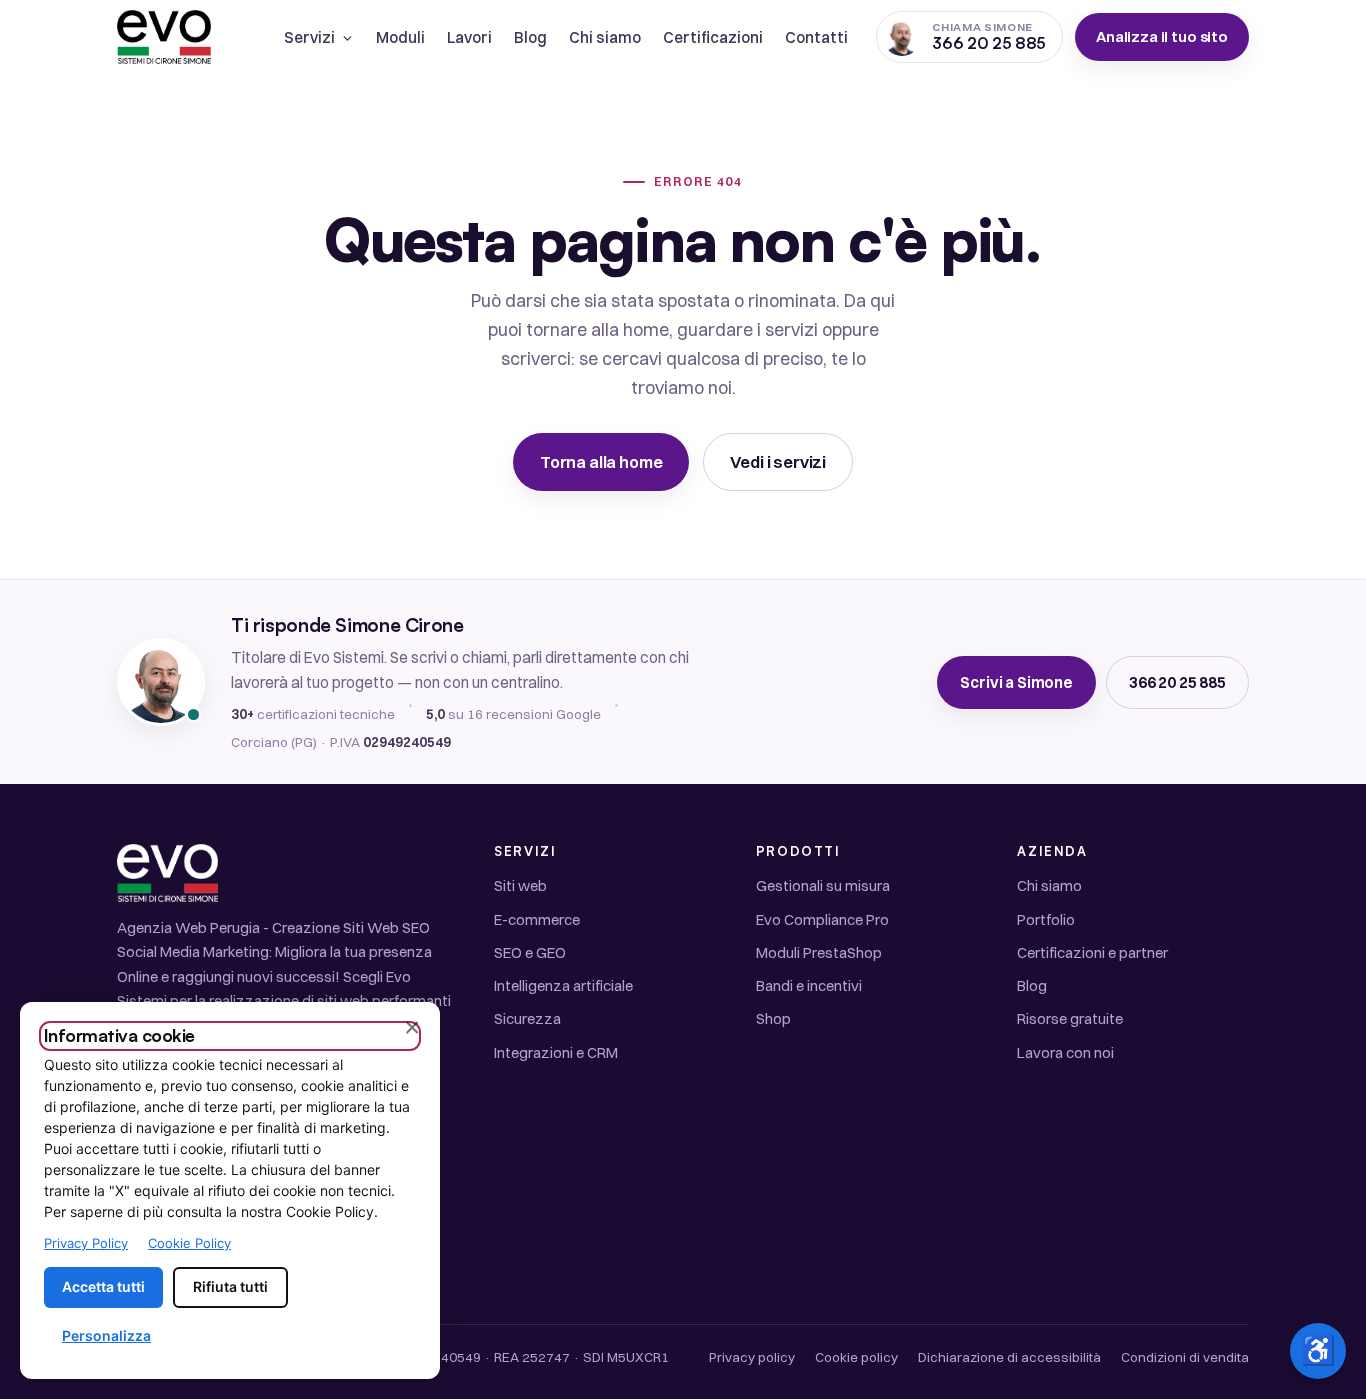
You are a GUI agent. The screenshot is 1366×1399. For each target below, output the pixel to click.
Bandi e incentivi (809, 985)
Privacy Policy (86, 1243)
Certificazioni (713, 37)
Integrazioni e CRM (556, 1052)
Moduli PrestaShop (819, 952)
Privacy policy (752, 1357)
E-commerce (537, 919)
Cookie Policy (189, 1243)
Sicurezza (527, 1018)
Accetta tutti (103, 1286)
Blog (530, 37)
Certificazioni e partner (1092, 952)
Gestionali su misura (823, 885)
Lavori (469, 37)
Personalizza (106, 1335)
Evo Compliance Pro (822, 919)
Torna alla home (601, 462)
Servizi (309, 37)
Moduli (400, 37)
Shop (773, 1018)
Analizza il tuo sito (1162, 36)
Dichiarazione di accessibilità (1009, 1357)
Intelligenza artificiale (563, 985)
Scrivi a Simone (1016, 682)
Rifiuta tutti (230, 1286)
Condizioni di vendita (1185, 1357)
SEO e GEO (530, 952)
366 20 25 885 (1177, 682)
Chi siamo (605, 37)
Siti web (520, 885)
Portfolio (1046, 919)
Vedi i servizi (778, 462)
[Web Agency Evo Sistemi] (164, 37)
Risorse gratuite (1070, 1018)
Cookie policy (856, 1357)
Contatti (816, 37)
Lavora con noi (1065, 1052)
